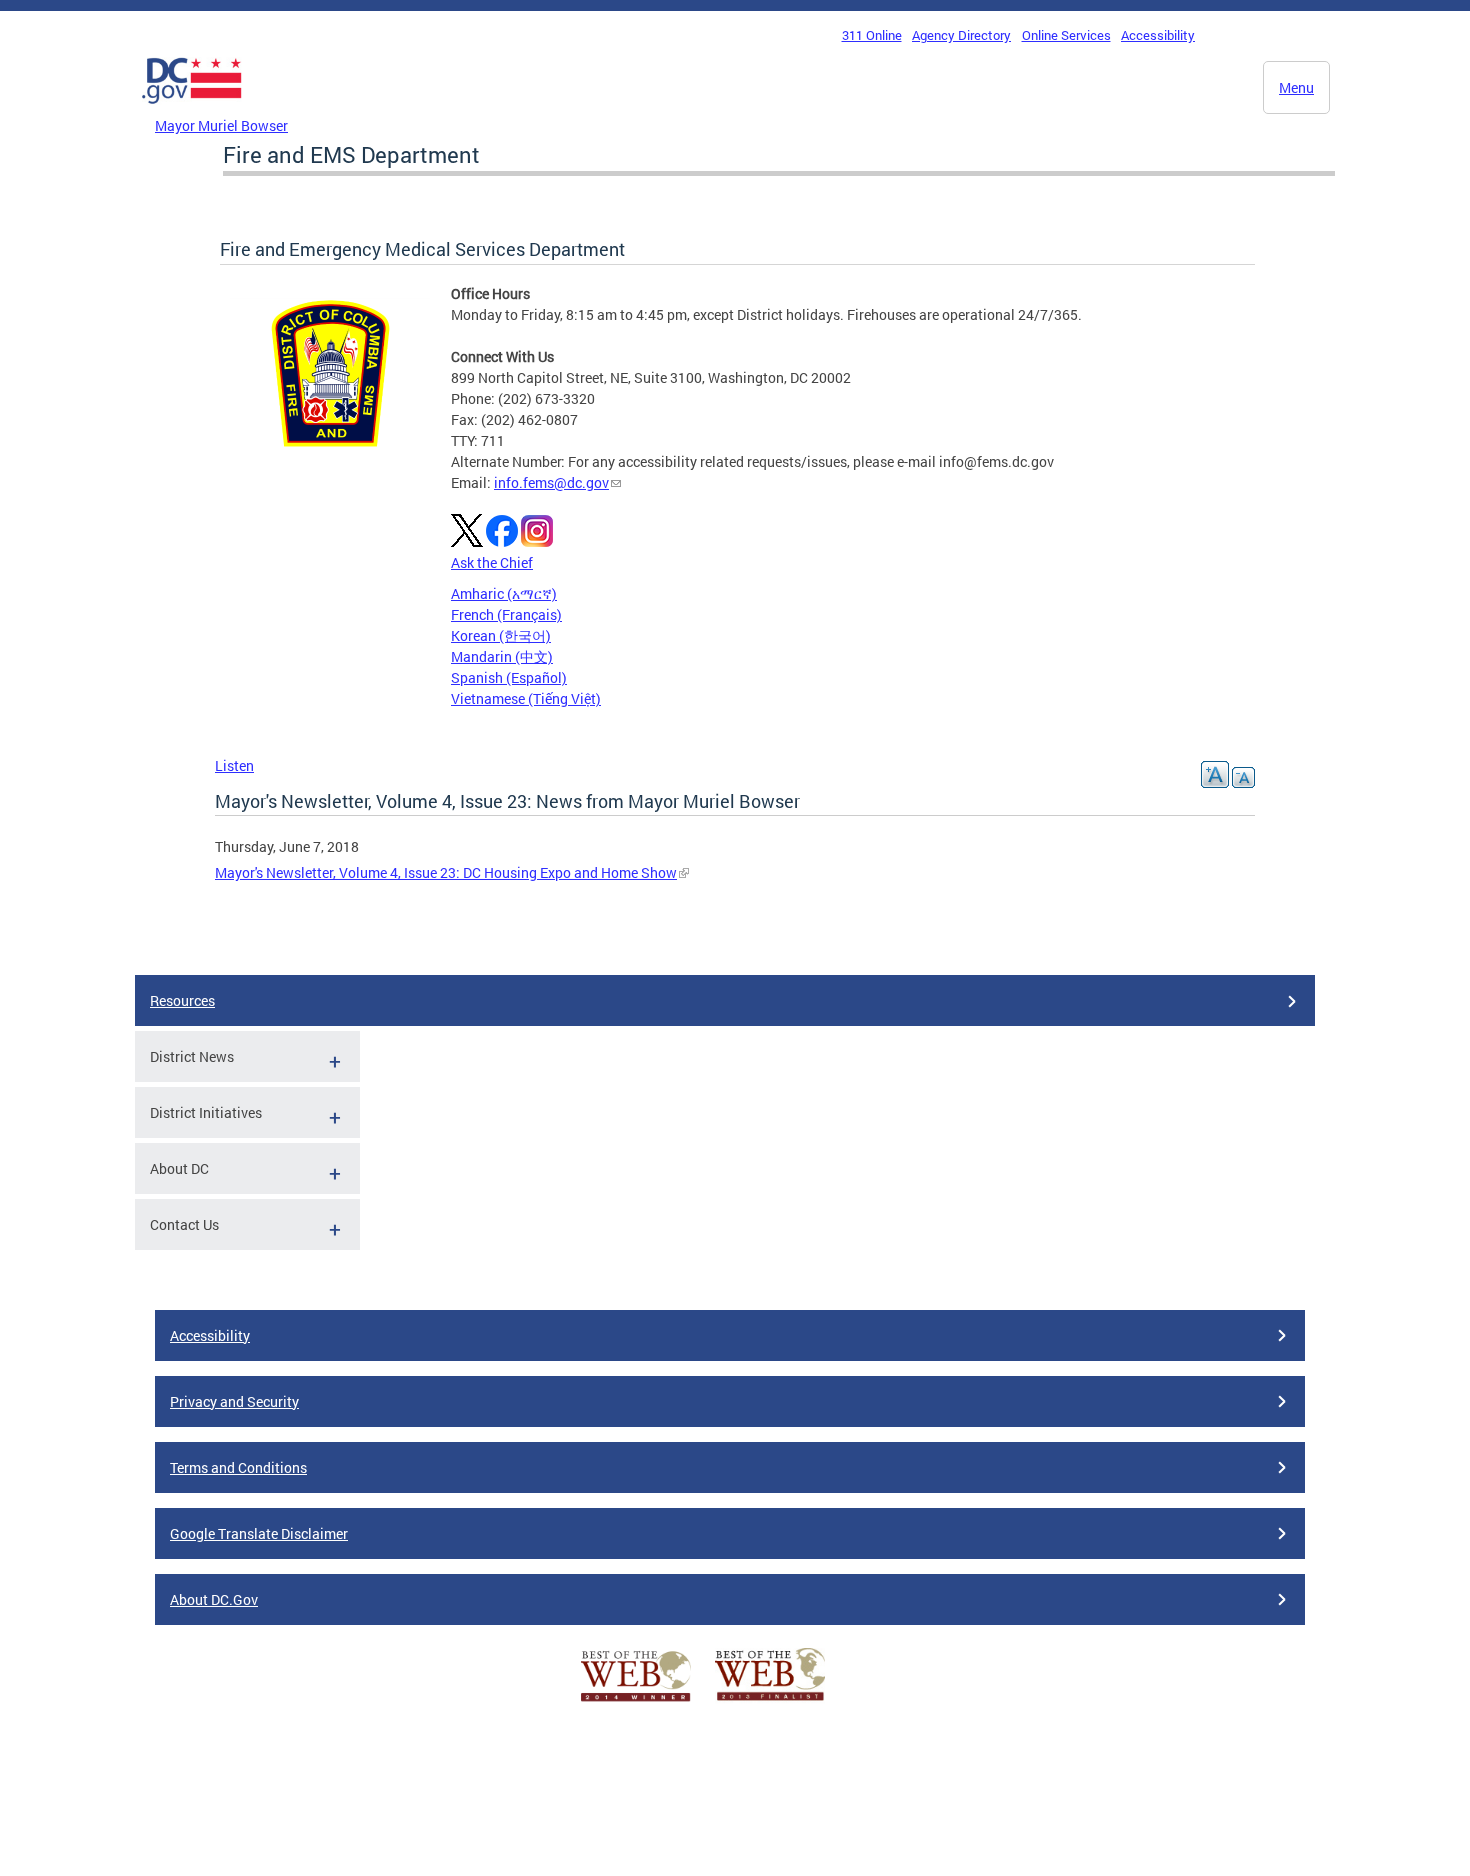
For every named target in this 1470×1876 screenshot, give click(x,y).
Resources (182, 1000)
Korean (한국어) (501, 635)
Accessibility (1158, 35)
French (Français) (506, 614)
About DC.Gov (214, 1599)
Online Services (1066, 35)
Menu (1296, 87)
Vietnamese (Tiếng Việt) (526, 698)
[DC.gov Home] (192, 109)
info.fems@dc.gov (551, 482)
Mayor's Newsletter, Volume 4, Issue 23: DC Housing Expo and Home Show (446, 872)
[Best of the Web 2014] (636, 1701)
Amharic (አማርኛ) (504, 593)
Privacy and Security (234, 1401)
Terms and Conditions (238, 1467)
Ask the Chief (492, 562)
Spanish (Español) (509, 677)
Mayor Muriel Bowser (221, 125)
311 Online (872, 35)
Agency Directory (961, 35)
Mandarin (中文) (502, 656)
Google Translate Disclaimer (259, 1533)
